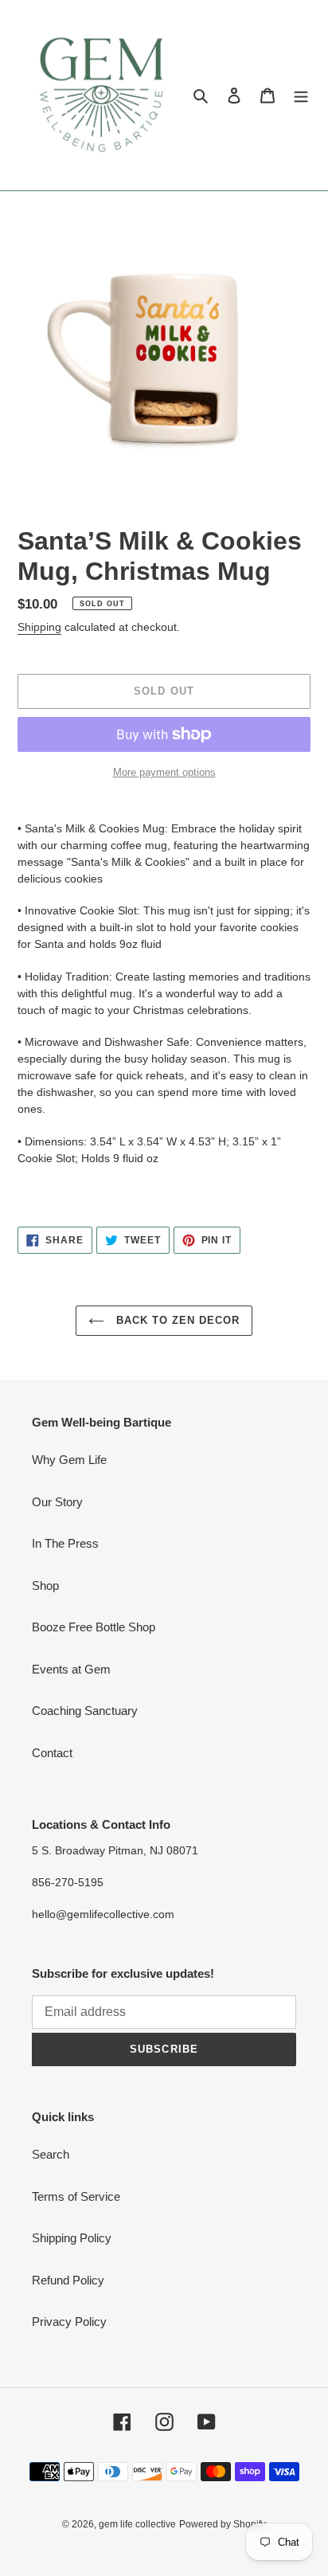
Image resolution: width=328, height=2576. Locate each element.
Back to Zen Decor (176, 1320)
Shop (45, 1586)
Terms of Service (76, 2196)
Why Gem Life (69, 1460)
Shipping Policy (72, 2238)
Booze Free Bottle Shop (94, 1627)
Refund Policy (68, 2280)
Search (51, 2154)
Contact (52, 1753)
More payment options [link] (164, 772)
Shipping (39, 627)
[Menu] (301, 95)
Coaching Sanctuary (85, 1711)
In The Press (65, 1543)
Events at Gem (71, 1669)
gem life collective (137, 2524)
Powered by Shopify (223, 2524)
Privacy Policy (69, 2322)
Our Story (57, 1502)
